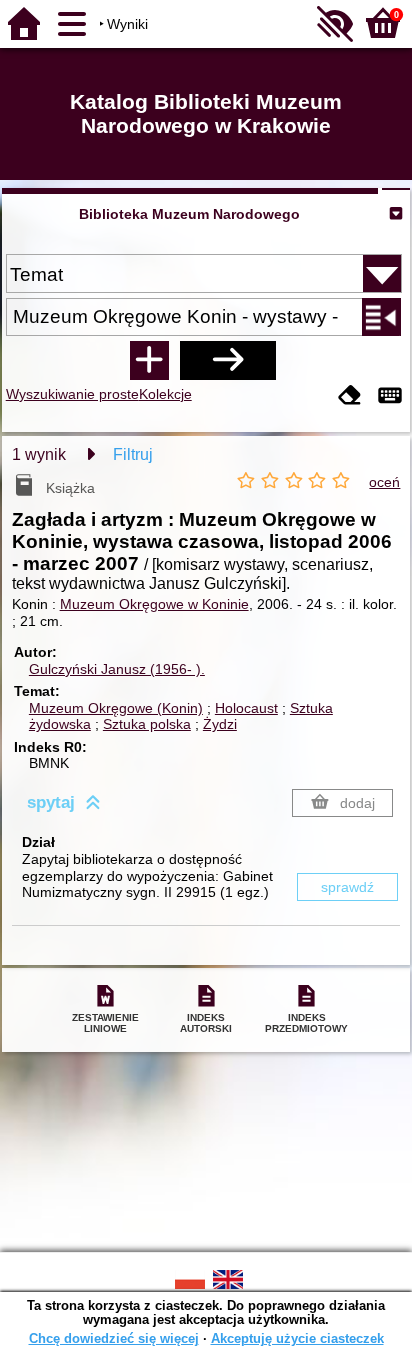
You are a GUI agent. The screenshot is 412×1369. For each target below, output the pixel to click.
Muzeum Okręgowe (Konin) (116, 708)
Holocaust (246, 708)
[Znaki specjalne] (390, 396)
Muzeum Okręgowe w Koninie (154, 604)
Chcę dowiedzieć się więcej (114, 1338)
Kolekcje (165, 394)
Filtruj (133, 454)
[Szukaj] (228, 360)
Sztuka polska (147, 724)
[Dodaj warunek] (149, 360)
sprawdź (347, 887)
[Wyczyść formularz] (350, 396)
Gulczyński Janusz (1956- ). (117, 669)
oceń (384, 482)
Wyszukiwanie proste (72, 394)
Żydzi (220, 724)
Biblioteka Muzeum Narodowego (189, 214)
